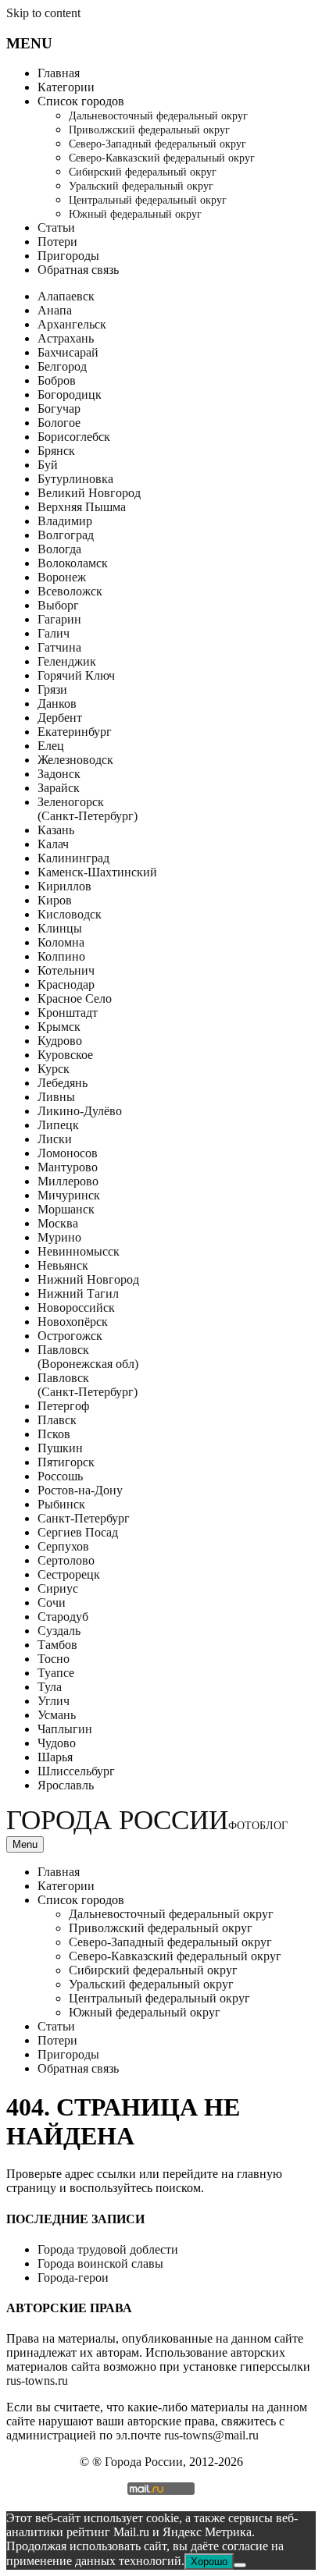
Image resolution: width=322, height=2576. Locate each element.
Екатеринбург (75, 732)
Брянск (56, 451)
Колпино (61, 956)
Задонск (59, 774)
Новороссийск (76, 1308)
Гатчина (59, 647)
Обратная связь (78, 270)
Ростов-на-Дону (80, 1490)
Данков (57, 704)
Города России (147, 1820)
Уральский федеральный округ (141, 186)
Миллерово (68, 1181)
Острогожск (70, 1336)
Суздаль (59, 1631)
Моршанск (66, 1209)
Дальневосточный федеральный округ (158, 116)
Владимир (65, 521)
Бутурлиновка (75, 479)
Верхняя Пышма (82, 507)
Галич (54, 633)
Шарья (55, 1757)
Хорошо (209, 2562)
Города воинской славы (100, 2263)
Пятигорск (66, 1462)
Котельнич (66, 970)
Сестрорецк (69, 1574)
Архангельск (72, 324)
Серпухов (63, 1546)
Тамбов (57, 1645)
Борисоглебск (74, 437)
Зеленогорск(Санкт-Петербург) (88, 809)
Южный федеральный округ (135, 214)
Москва (58, 1223)
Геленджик (67, 661)
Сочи (52, 1602)
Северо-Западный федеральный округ (157, 144)
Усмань (57, 1715)
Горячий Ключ (76, 675)
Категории (66, 87)
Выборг (58, 605)
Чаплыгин (65, 1729)
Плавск (57, 1420)
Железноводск (75, 760)
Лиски (55, 1139)
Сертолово (66, 1560)
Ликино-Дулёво (80, 1111)
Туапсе (56, 1673)
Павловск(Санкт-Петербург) (88, 1385)
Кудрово (60, 1041)
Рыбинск (61, 1504)
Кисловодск (70, 914)
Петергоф (63, 1406)
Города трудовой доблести (108, 2249)
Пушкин (60, 1448)
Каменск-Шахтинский (97, 872)
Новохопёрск (73, 1322)
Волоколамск (73, 563)
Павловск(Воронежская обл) (88, 1357)
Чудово (57, 1743)
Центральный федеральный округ (148, 200)
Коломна (61, 942)
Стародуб (63, 1617)
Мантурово (68, 1167)
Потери (57, 242)
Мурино (59, 1237)
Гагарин (59, 619)
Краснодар (66, 984)
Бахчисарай (68, 352)
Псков (54, 1434)
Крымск (59, 1027)
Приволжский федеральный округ (149, 130)
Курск (54, 1069)
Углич (54, 1701)
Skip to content (43, 13)
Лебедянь (63, 1083)
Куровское (65, 1055)
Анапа (55, 310)
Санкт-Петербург (84, 1518)
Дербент (60, 718)
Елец (51, 746)
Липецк (58, 1125)
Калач (53, 844)
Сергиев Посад (78, 1532)
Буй (48, 465)
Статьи (56, 227)
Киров (55, 900)
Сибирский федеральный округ (143, 172)
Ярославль (66, 1785)
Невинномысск (79, 1251)
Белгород (62, 366)
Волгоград (66, 535)
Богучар (59, 409)
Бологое (59, 423)
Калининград (73, 858)
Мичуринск (69, 1195)
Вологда (59, 549)
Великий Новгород (89, 493)
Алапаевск (66, 296)
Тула (50, 1687)
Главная (59, 73)
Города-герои (73, 2278)
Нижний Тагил (78, 1293)
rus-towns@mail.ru (211, 2435)
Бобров (57, 380)
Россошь (60, 1476)
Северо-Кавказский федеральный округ (162, 158)
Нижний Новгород (88, 1279)
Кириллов (64, 886)
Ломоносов (68, 1153)
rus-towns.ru (37, 2381)
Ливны (56, 1097)
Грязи (52, 689)
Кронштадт (68, 1013)
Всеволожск (70, 591)
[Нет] (240, 2565)
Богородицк (70, 394)
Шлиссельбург (76, 1771)
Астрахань (66, 338)
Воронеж (62, 577)
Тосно (54, 1659)
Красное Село (75, 998)
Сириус (58, 1588)
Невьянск (63, 1265)
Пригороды (68, 256)
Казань (56, 830)
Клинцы (60, 928)
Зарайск (59, 788)
